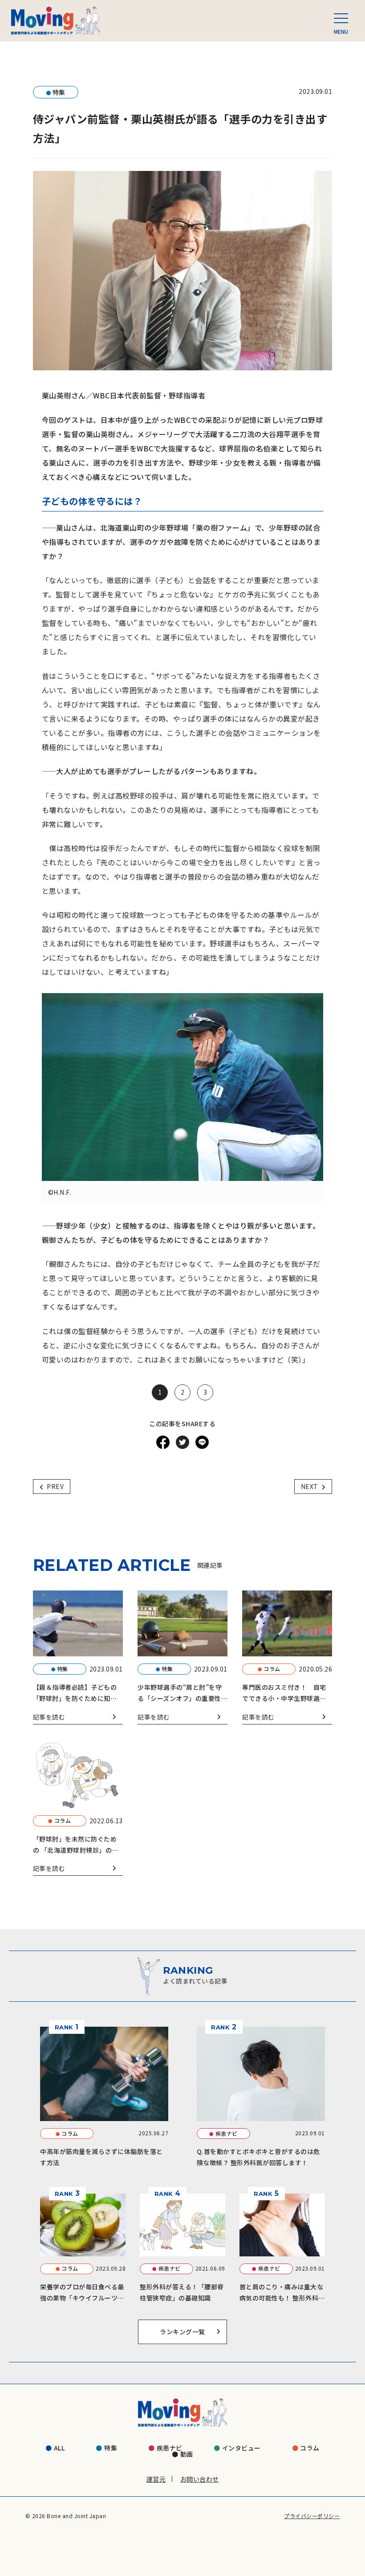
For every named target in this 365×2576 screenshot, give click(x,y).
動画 (187, 2454)
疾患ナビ (170, 2448)
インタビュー (241, 2448)
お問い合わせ (200, 2479)
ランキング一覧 (182, 2332)
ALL (59, 2448)
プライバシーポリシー (312, 2516)
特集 (111, 2448)
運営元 (156, 2479)
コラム (310, 2448)
